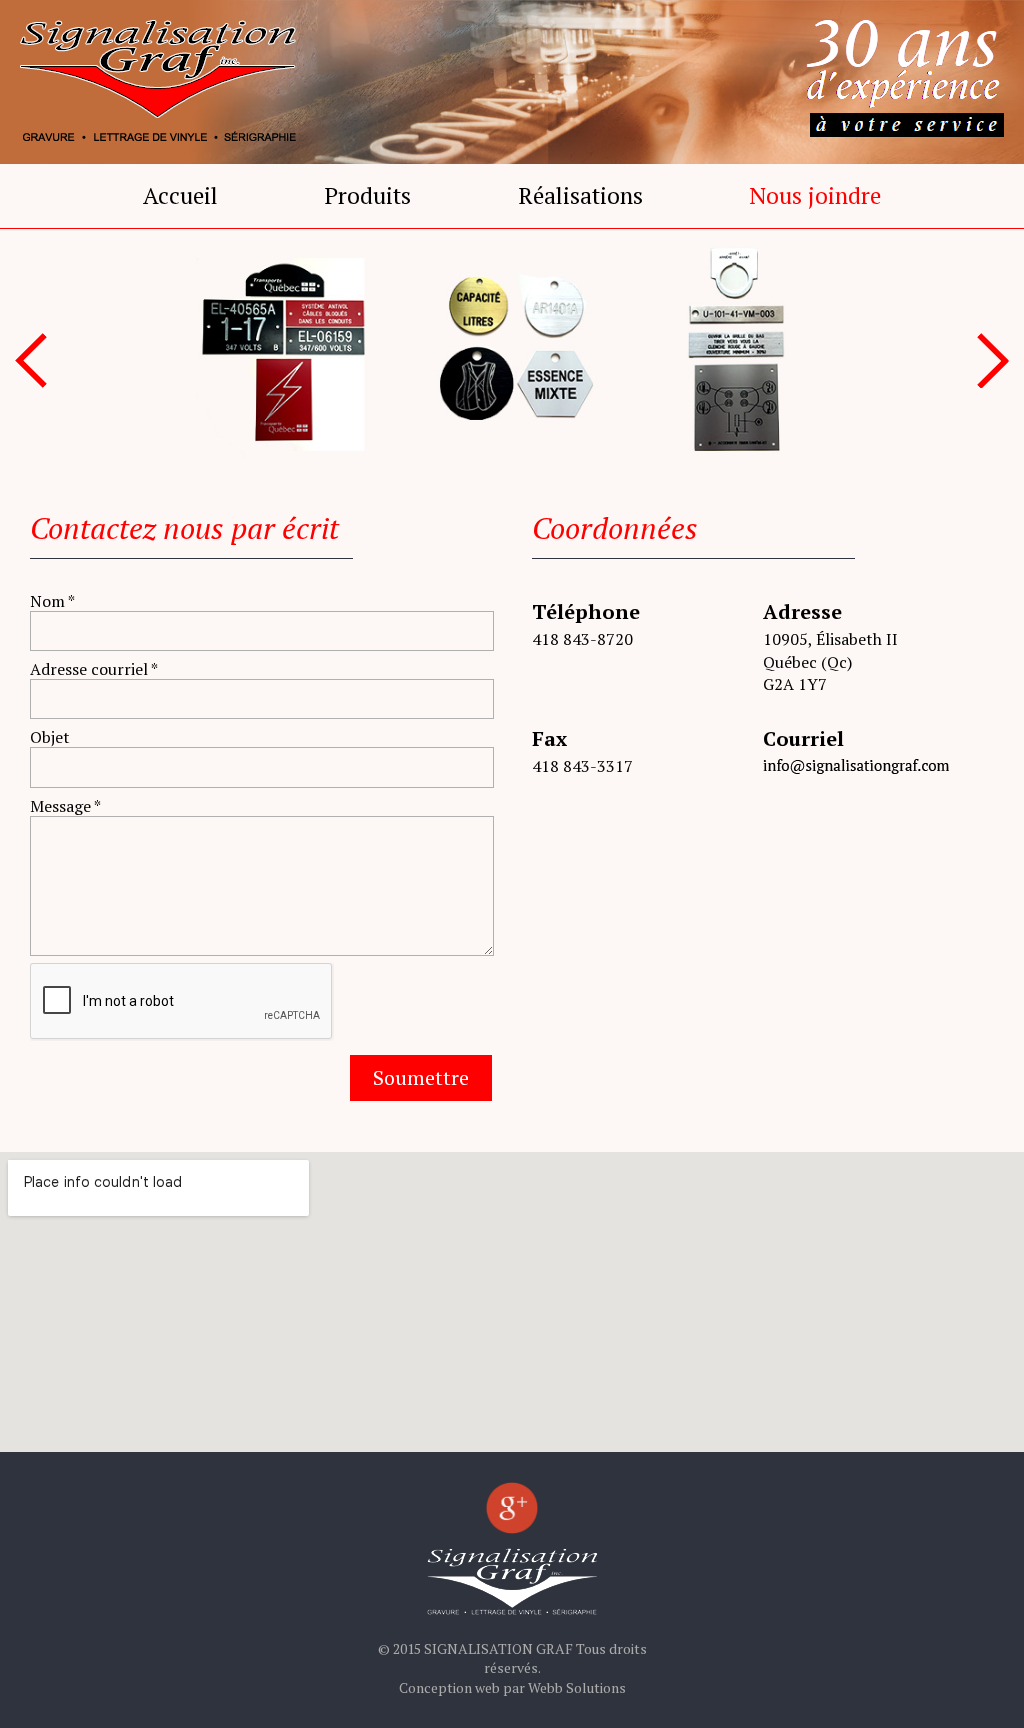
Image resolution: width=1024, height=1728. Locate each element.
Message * (65, 805)
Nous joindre (815, 195)
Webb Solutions (577, 1687)
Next (993, 360)
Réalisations (580, 195)
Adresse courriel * (94, 668)
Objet (50, 736)
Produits (367, 195)
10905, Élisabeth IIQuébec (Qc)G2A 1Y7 (830, 661)
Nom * (52, 600)
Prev (31, 360)
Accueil (180, 195)
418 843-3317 (582, 766)
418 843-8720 (582, 639)
